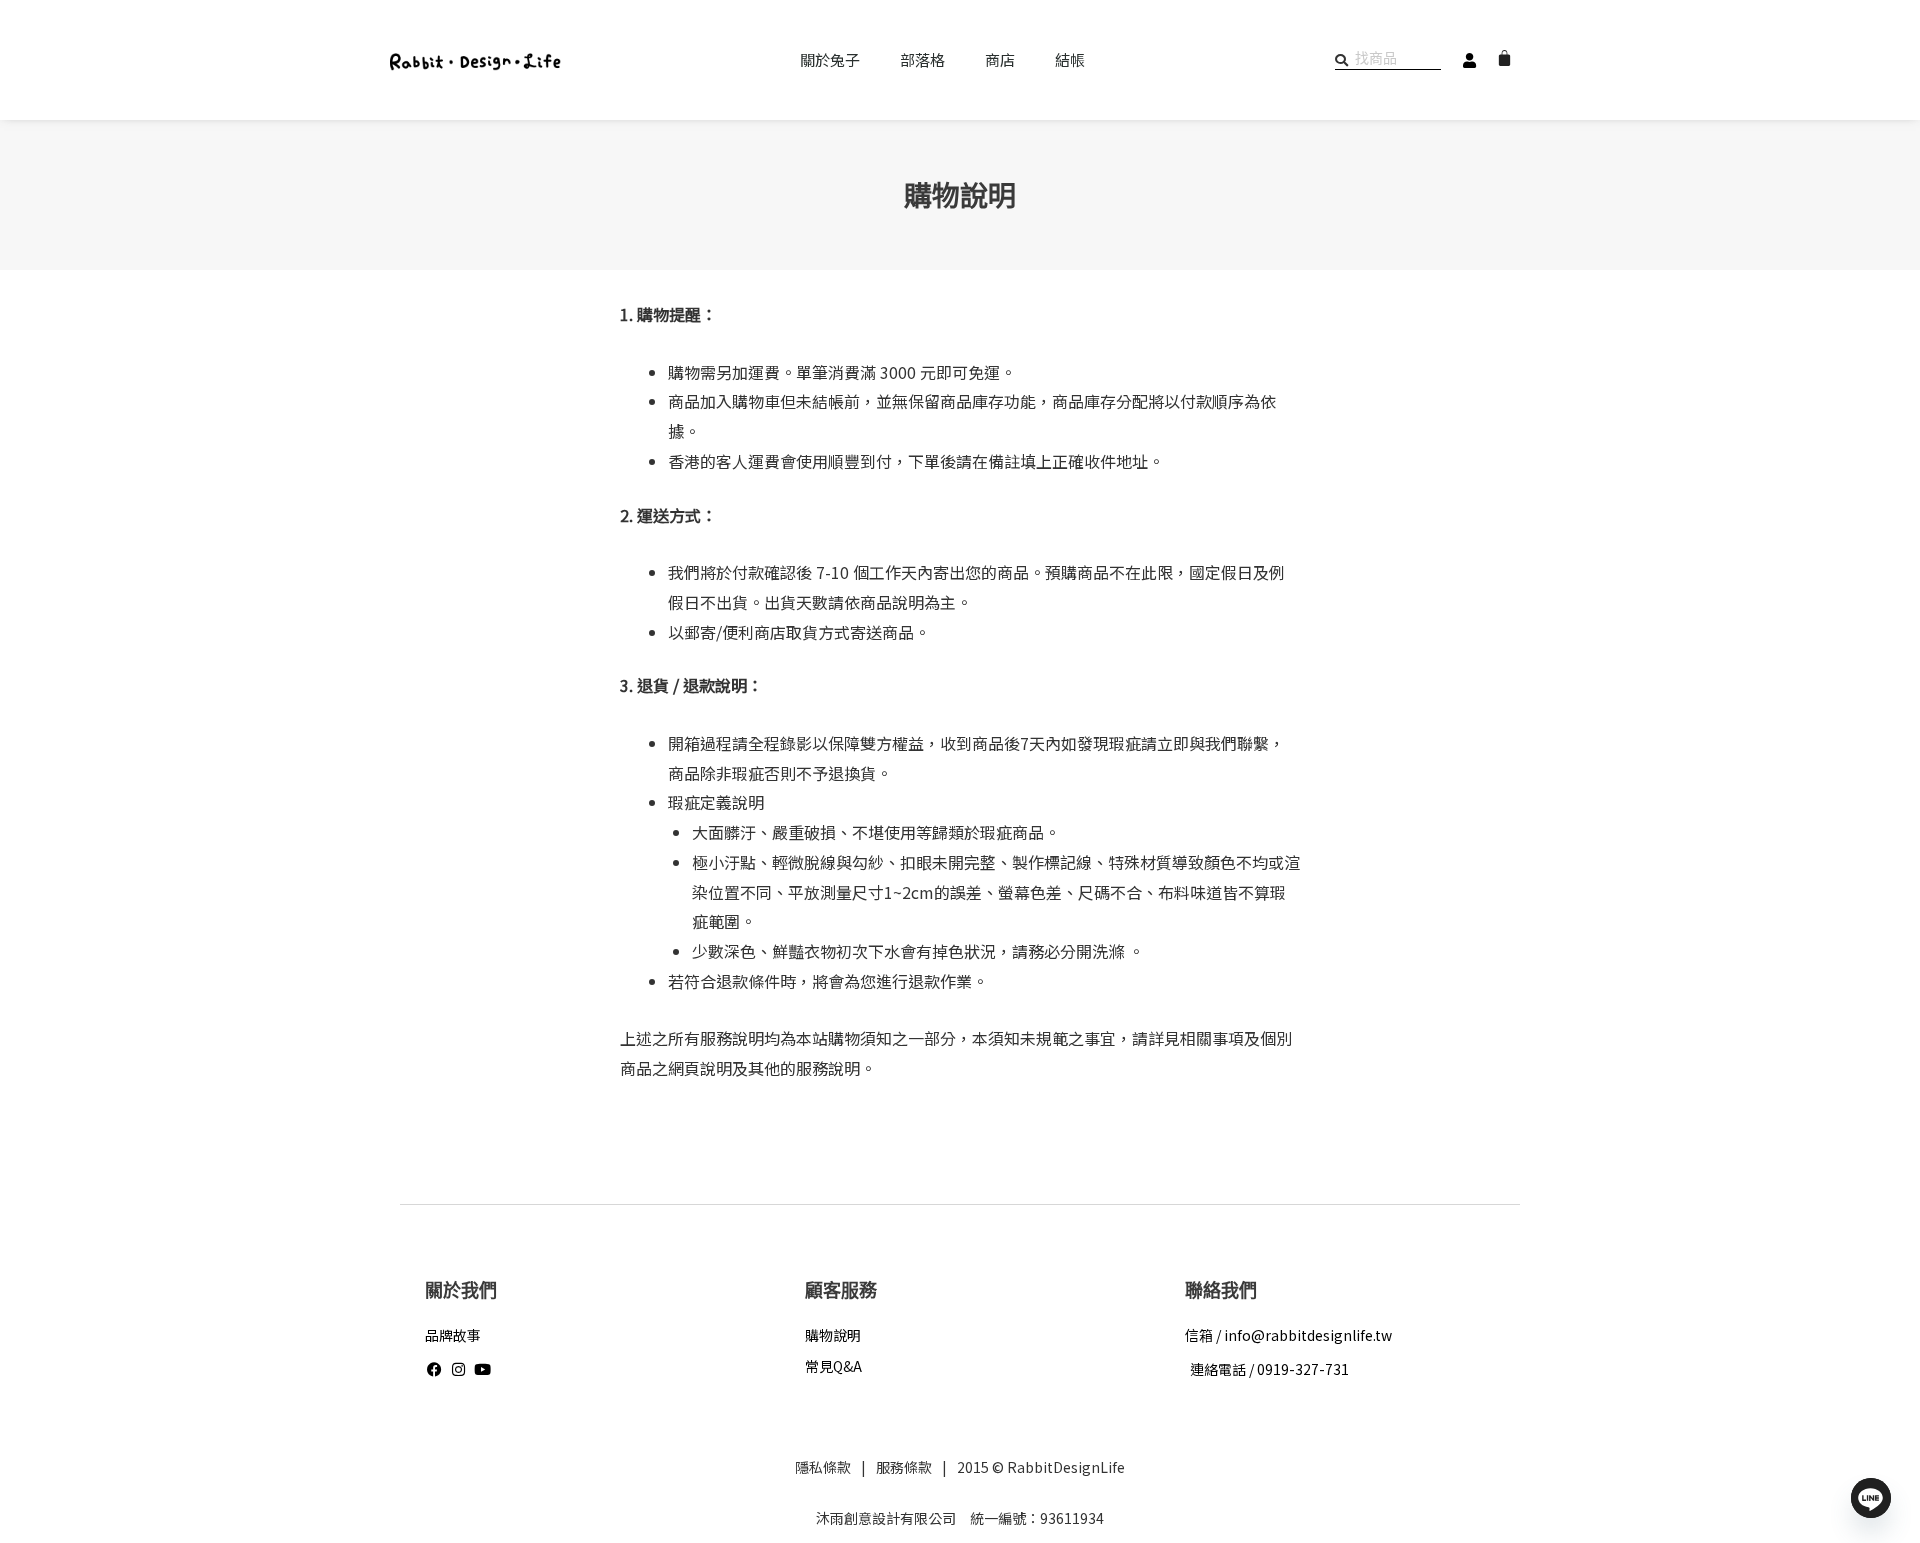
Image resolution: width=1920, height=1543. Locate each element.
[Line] (1871, 1498)
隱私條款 (823, 1467)
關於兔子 (830, 60)
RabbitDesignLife (1066, 1467)
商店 (1000, 60)
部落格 (922, 60)
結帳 (1070, 60)
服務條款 (904, 1467)
